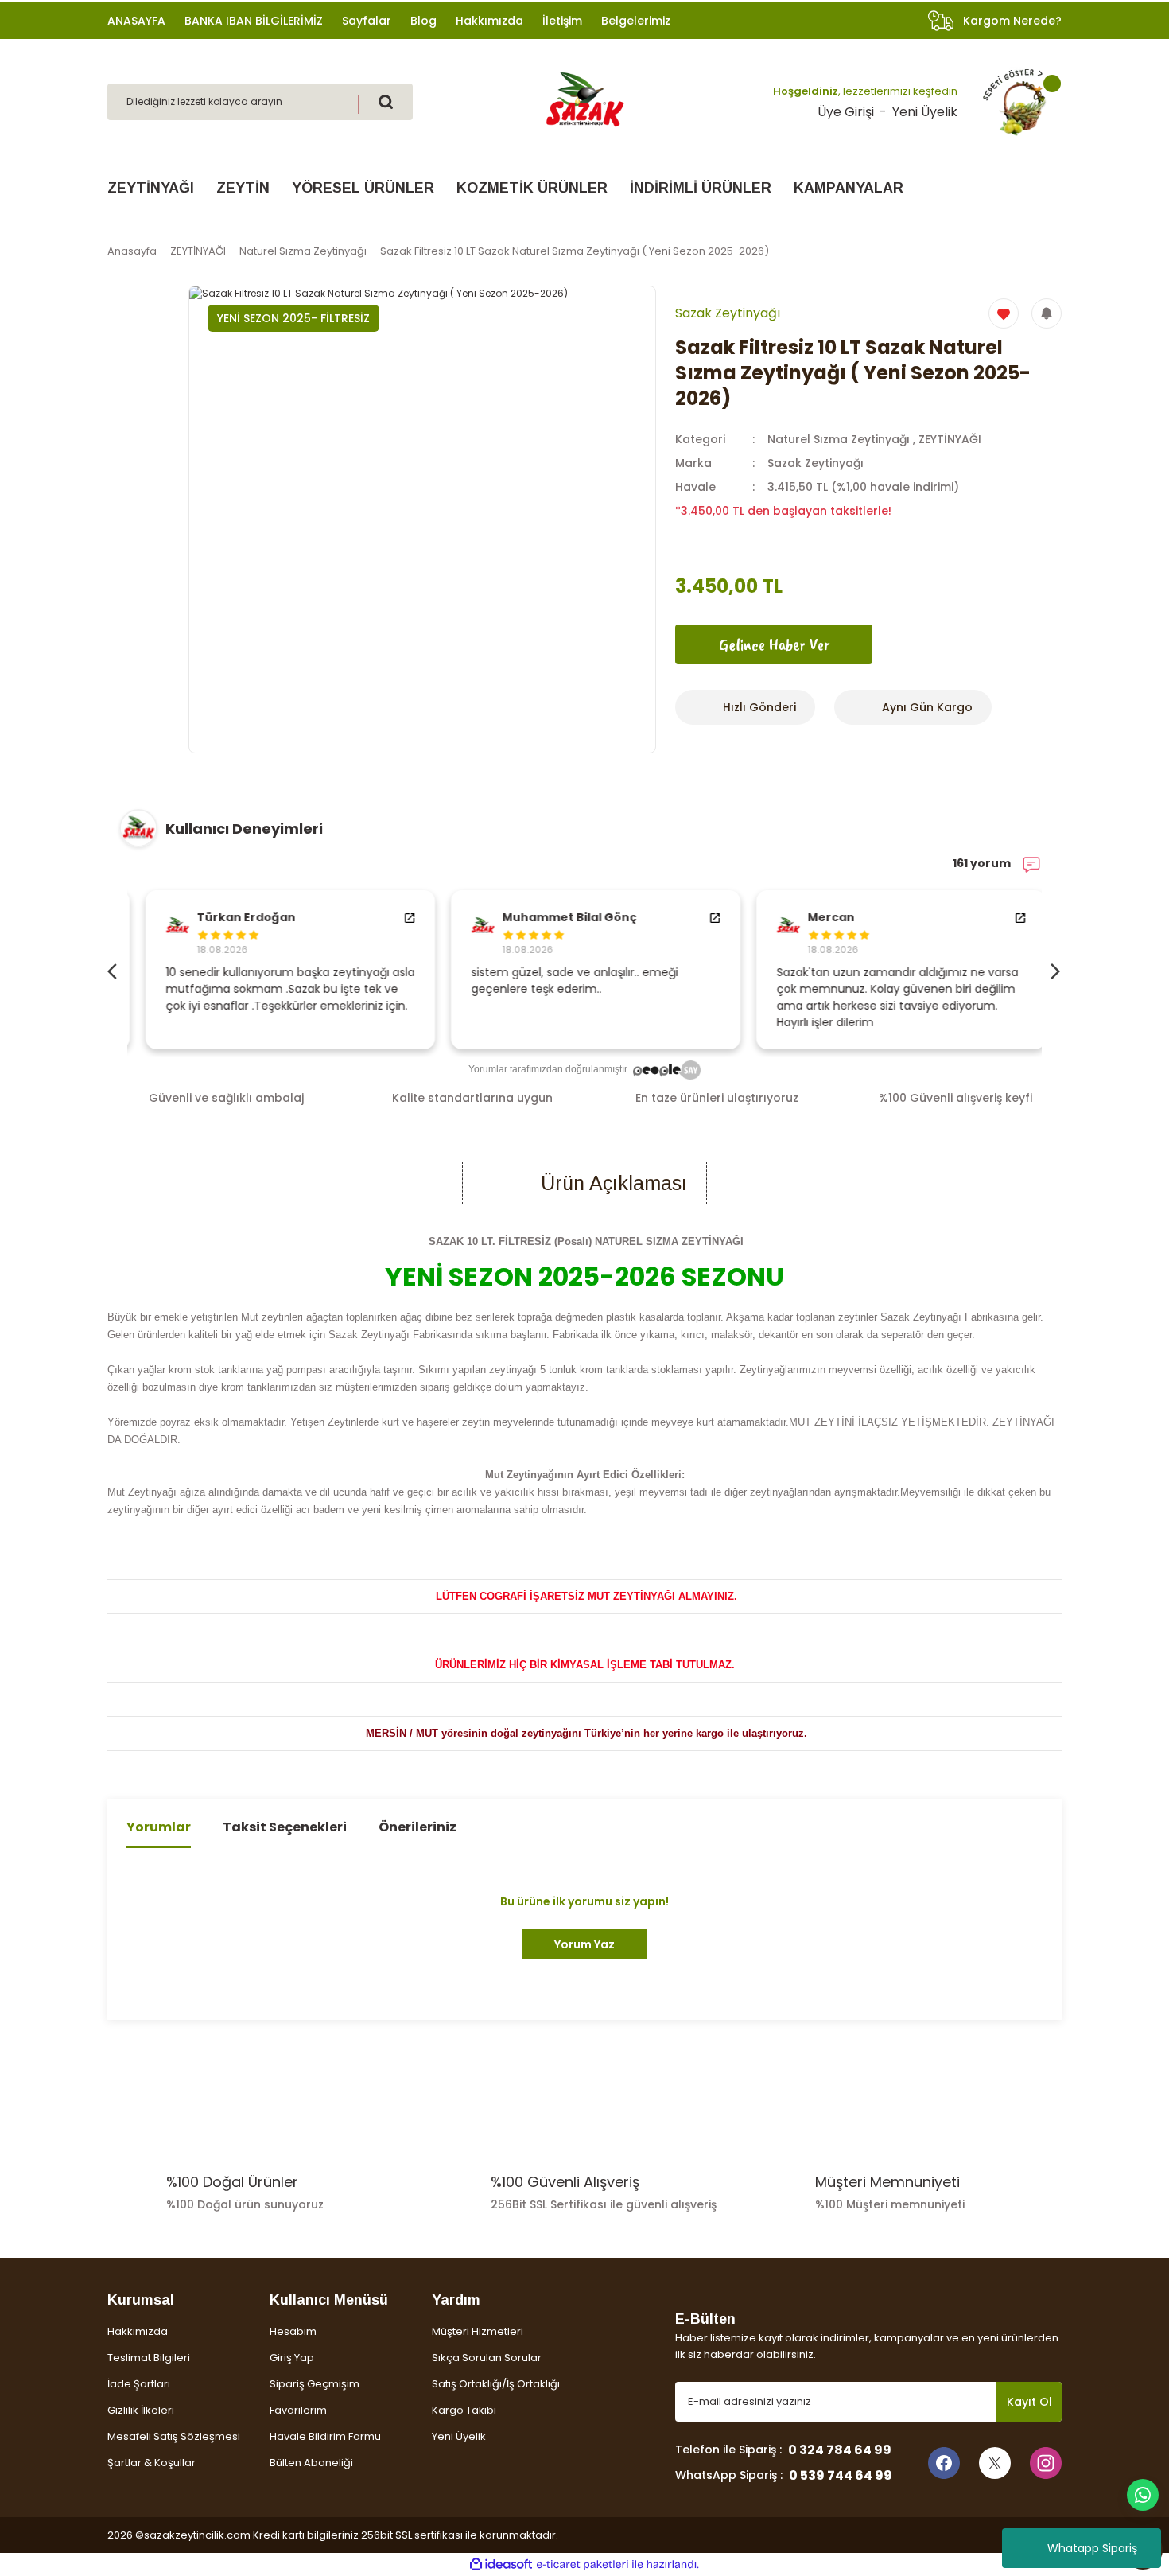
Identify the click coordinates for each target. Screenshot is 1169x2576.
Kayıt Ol (1029, 2402)
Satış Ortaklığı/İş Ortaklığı (496, 2384)
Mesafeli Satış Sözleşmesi (174, 2436)
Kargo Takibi (464, 2410)
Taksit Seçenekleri (285, 1827)
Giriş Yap (292, 2358)
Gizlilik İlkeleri (141, 2410)
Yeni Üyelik (925, 112)
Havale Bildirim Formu (325, 2436)
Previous (115, 970)
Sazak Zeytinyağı (816, 463)
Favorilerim (298, 2410)
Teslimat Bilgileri (149, 2358)
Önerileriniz (417, 1827)
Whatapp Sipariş (1092, 2548)
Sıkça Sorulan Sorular (487, 2358)
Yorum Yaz (584, 1944)
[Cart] (1015, 102)
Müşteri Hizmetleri (478, 2331)
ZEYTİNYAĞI (950, 439)
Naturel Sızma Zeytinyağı (839, 439)
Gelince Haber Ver (774, 644)
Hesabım (293, 2331)
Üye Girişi (846, 112)
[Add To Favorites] (1004, 313)
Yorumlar (159, 1827)
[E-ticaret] (583, 2565)
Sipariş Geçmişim (315, 2384)
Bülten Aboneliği (311, 2463)
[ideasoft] (501, 2564)
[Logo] (584, 101)
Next (1054, 970)
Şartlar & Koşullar (151, 2463)
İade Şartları (139, 2384)
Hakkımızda (138, 2331)
